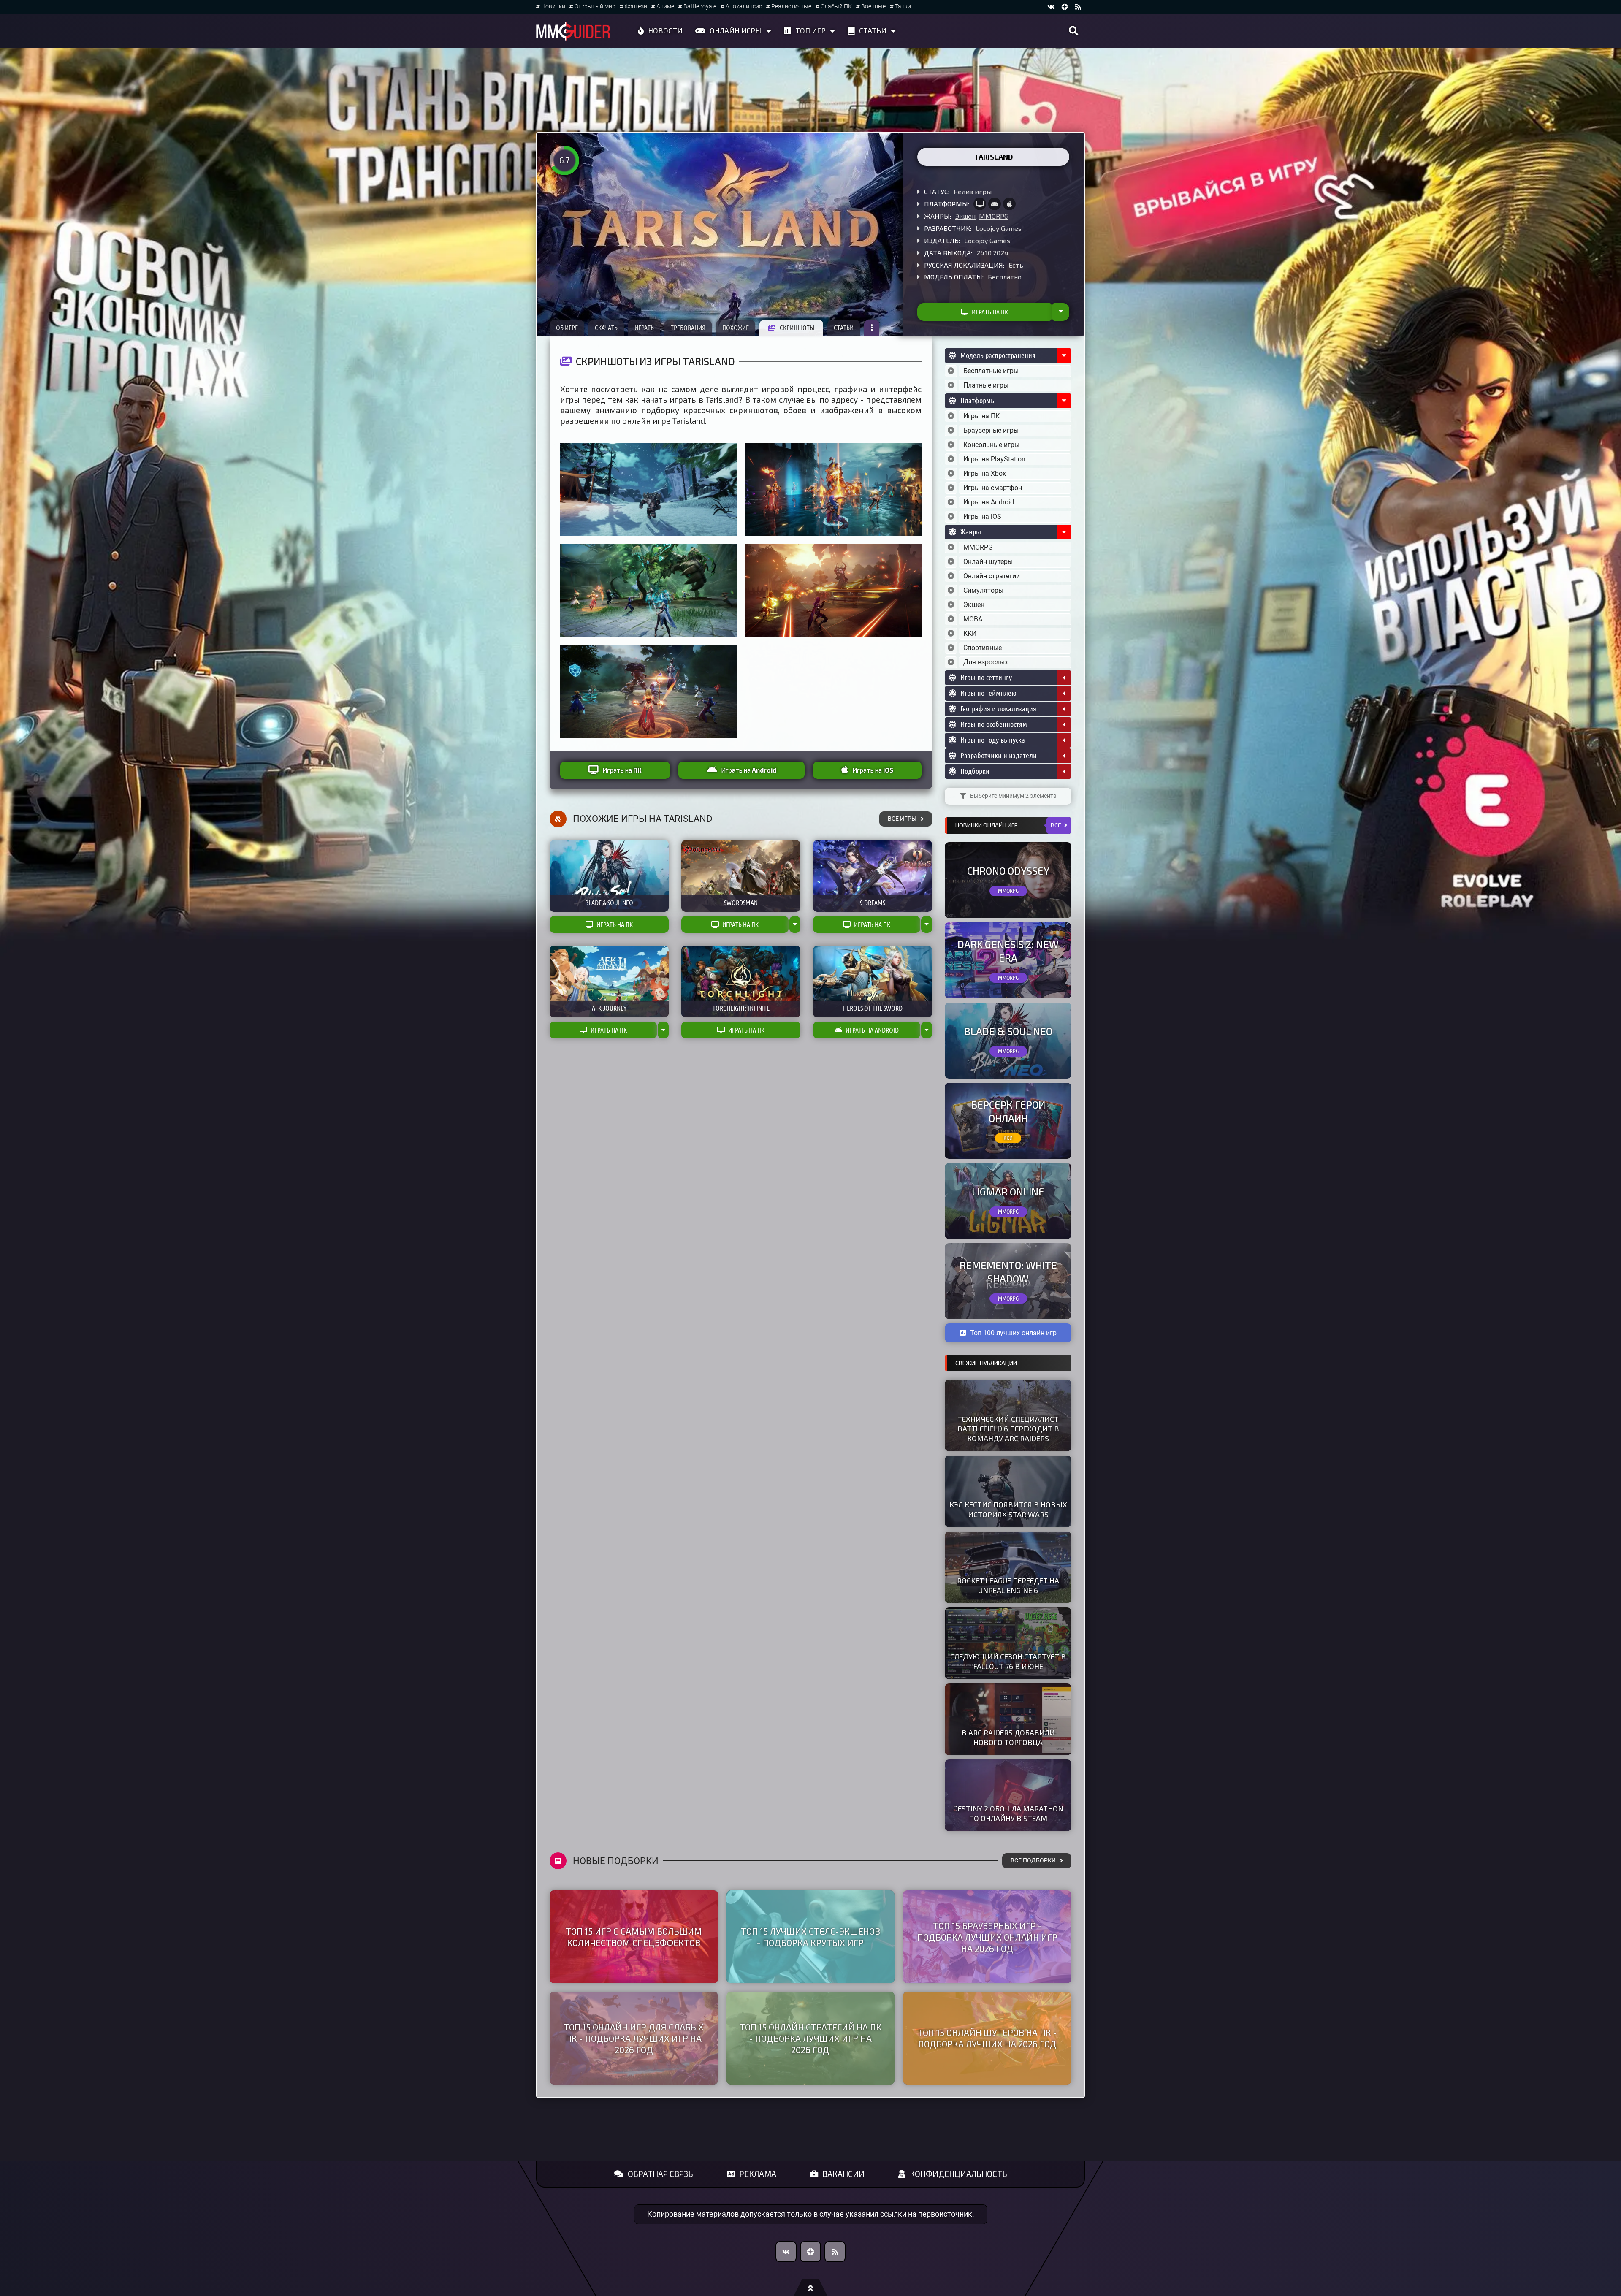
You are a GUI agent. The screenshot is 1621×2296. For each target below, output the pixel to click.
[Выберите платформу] (951, 416)
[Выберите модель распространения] (951, 371)
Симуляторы (983, 590)
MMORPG (994, 216)
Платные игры (986, 385)
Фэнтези (636, 7)
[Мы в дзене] (1065, 7)
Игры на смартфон (993, 488)
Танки (903, 7)
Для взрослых (986, 662)
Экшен (965, 216)
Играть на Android (872, 1030)
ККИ (970, 633)
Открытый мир (595, 7)
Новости (665, 30)
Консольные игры (991, 445)
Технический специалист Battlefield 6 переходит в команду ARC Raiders (1008, 1429)
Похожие (736, 328)
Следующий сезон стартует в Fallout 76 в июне (1008, 1661)
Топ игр (810, 30)
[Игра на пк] (980, 204)
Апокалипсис (744, 7)
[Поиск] (1073, 31)
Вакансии (843, 2174)
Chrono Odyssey (1008, 871)
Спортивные (983, 648)
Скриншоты (797, 328)
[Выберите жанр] (951, 548)
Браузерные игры (991, 430)
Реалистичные (791, 7)
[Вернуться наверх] (810, 2288)
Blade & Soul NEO (1008, 1031)
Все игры (902, 819)
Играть (644, 328)
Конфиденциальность (958, 2174)
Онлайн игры (736, 30)
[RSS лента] (1078, 7)
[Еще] (872, 328)
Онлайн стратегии (992, 576)
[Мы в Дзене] (810, 2252)
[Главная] (573, 31)
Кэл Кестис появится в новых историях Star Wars (1008, 1509)
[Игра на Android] (995, 204)
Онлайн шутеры (988, 562)
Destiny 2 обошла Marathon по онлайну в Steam (1008, 1813)
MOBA (973, 619)
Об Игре (567, 328)
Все (1056, 825)
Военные (873, 7)
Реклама (758, 2174)
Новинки (553, 7)
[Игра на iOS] (1009, 204)
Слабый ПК (836, 7)
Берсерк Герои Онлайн (1008, 1111)
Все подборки (1033, 1861)
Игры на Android (989, 502)
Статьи (873, 30)
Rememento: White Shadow (1008, 1271)
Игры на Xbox (985, 473)
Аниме (665, 7)
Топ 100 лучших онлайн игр (1013, 1333)
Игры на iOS (982, 516)
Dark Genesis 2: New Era (1008, 951)
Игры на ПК (981, 416)
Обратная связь (660, 2174)
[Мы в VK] (1051, 7)
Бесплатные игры (991, 371)
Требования (688, 328)
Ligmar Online (1008, 1191)
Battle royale (700, 7)
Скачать (606, 328)
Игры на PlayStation (994, 459)
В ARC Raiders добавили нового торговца (1008, 1737)
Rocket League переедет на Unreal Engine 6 (1008, 1585)
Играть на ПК (990, 312)
